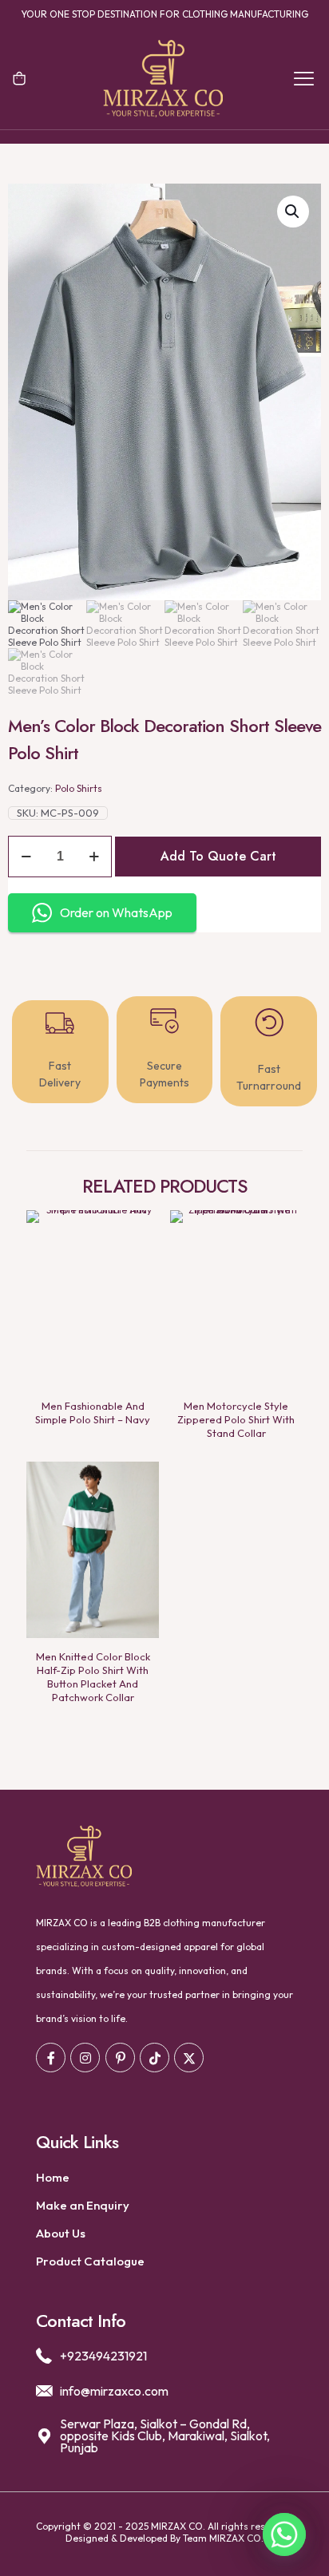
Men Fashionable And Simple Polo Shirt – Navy (93, 1413)
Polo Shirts (79, 788)
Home (53, 2177)
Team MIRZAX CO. (223, 2538)
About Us (61, 2233)
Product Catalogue (90, 2261)
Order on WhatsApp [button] (116, 912)
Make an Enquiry (83, 2205)
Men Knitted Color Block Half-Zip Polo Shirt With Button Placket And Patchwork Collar (93, 1677)
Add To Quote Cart (218, 856)
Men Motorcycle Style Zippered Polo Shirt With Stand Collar (236, 1419)
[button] (293, 212)
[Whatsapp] (284, 2534)
